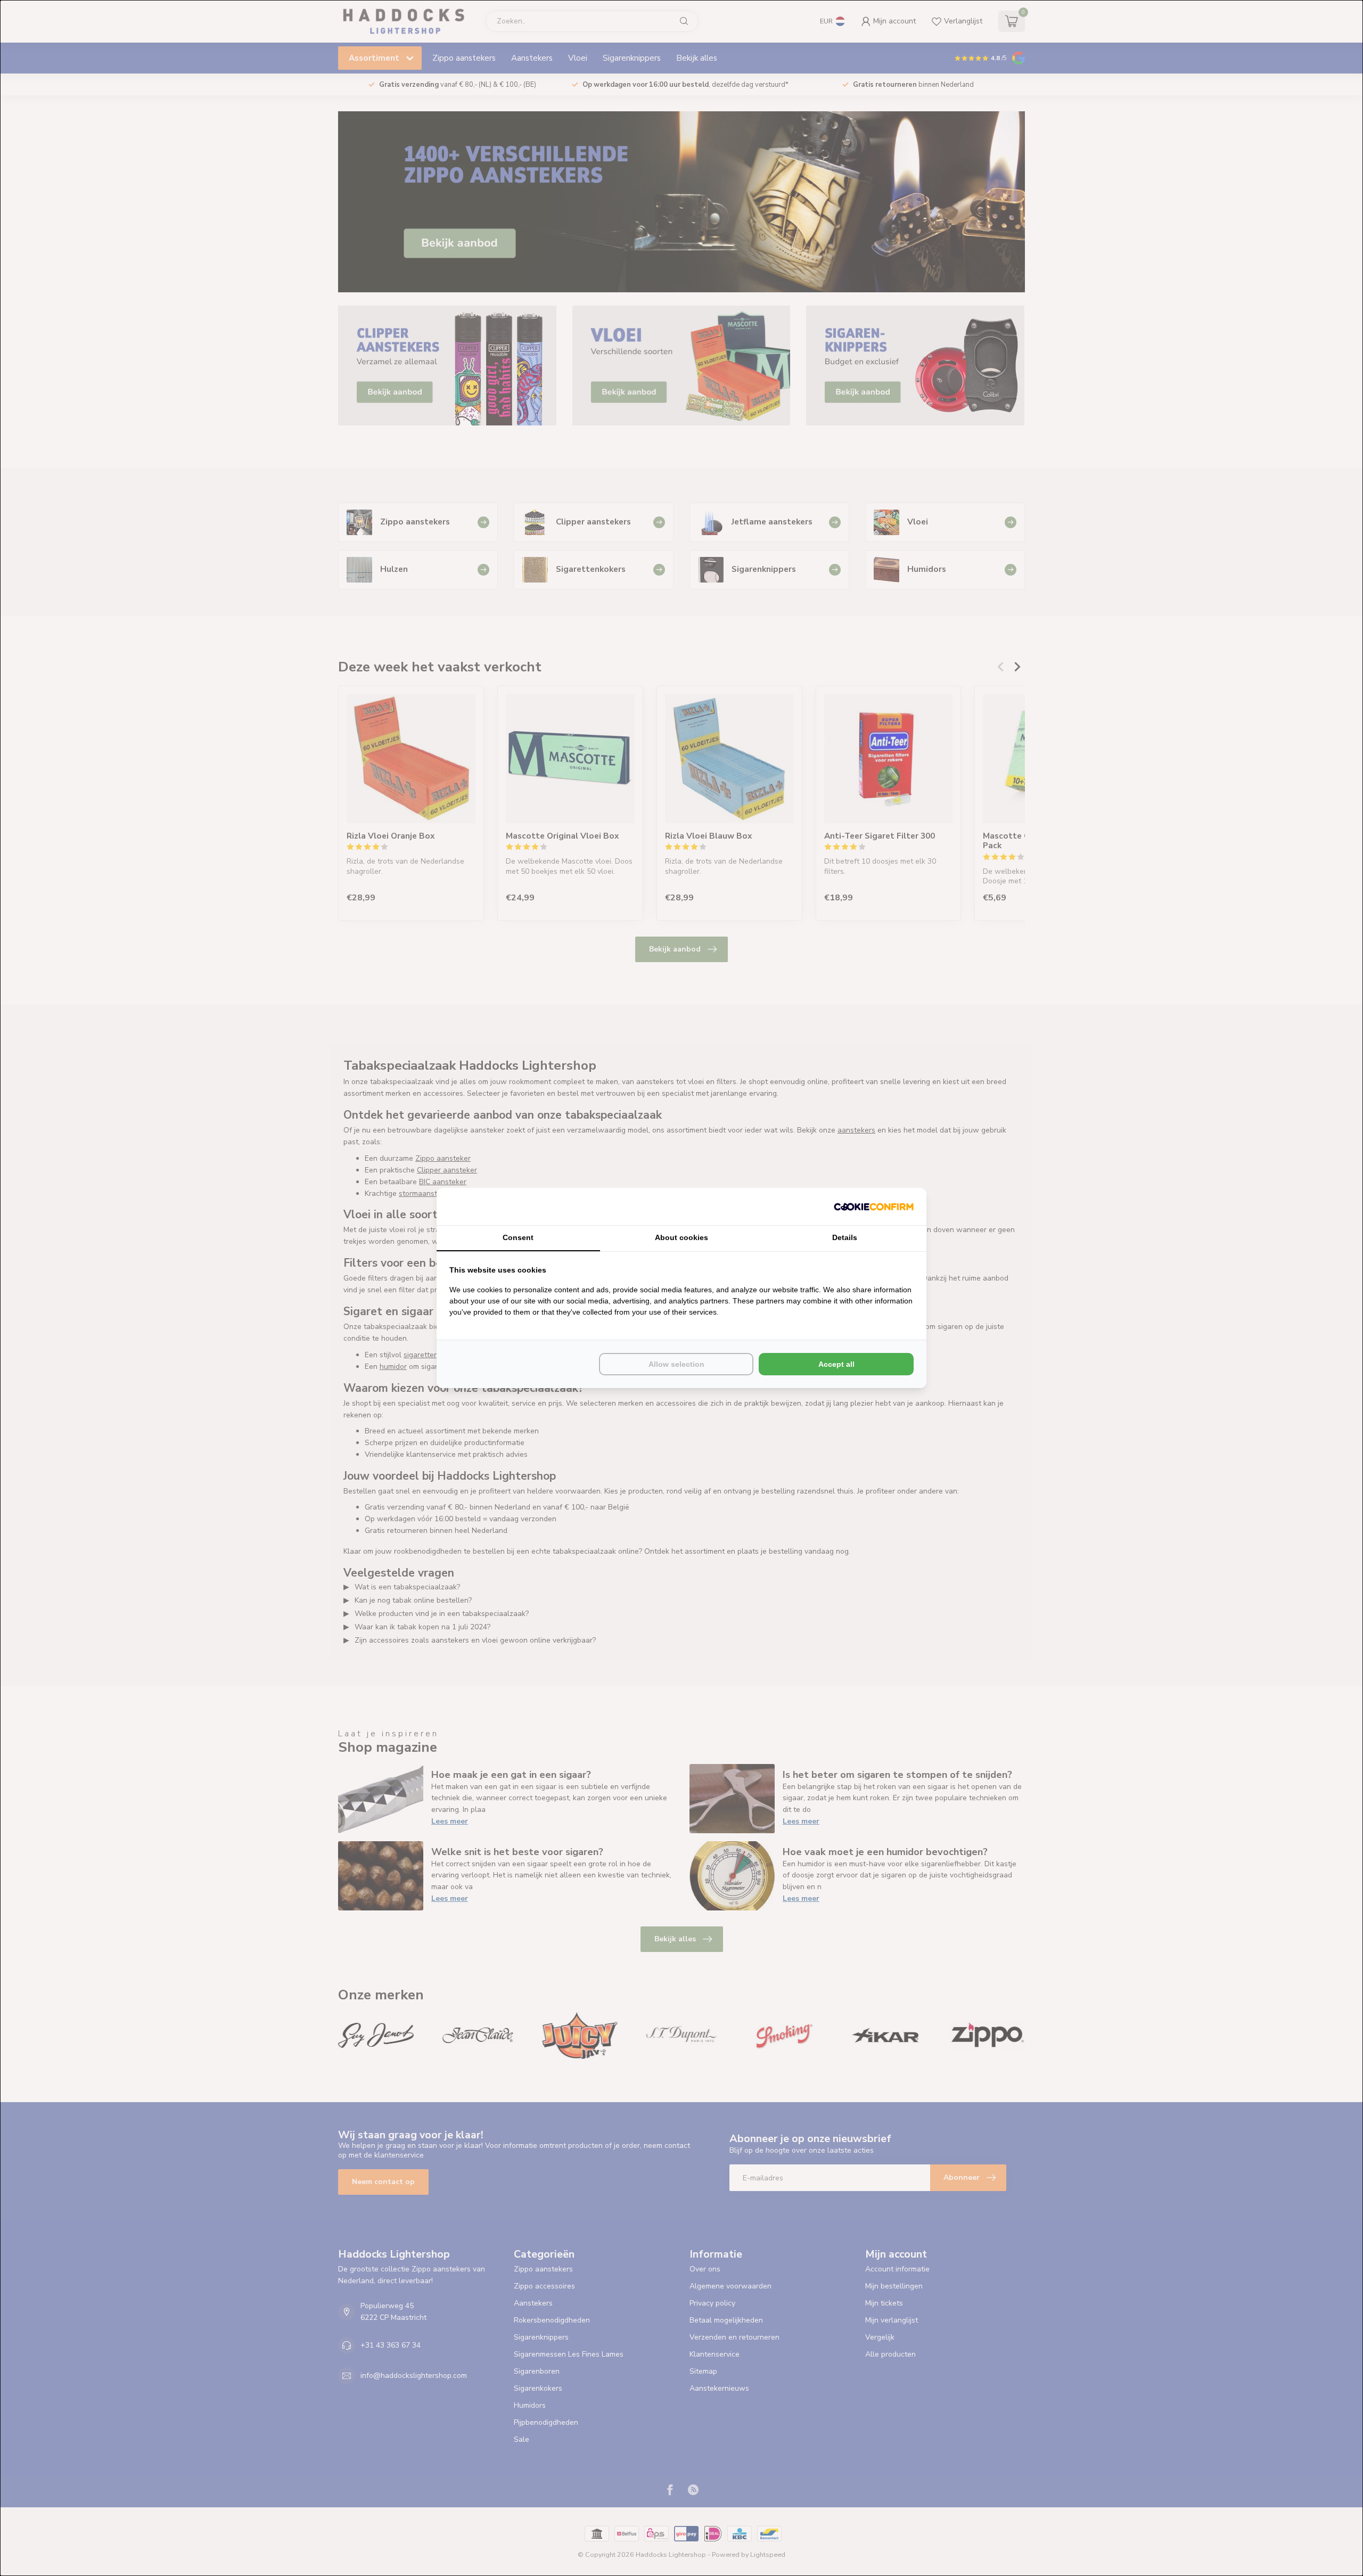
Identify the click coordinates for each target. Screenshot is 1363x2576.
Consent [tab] (518, 1237)
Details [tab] (845, 1237)
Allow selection (676, 1364)
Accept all (836, 1364)
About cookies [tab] (681, 1237)
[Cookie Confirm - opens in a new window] (874, 1207)
